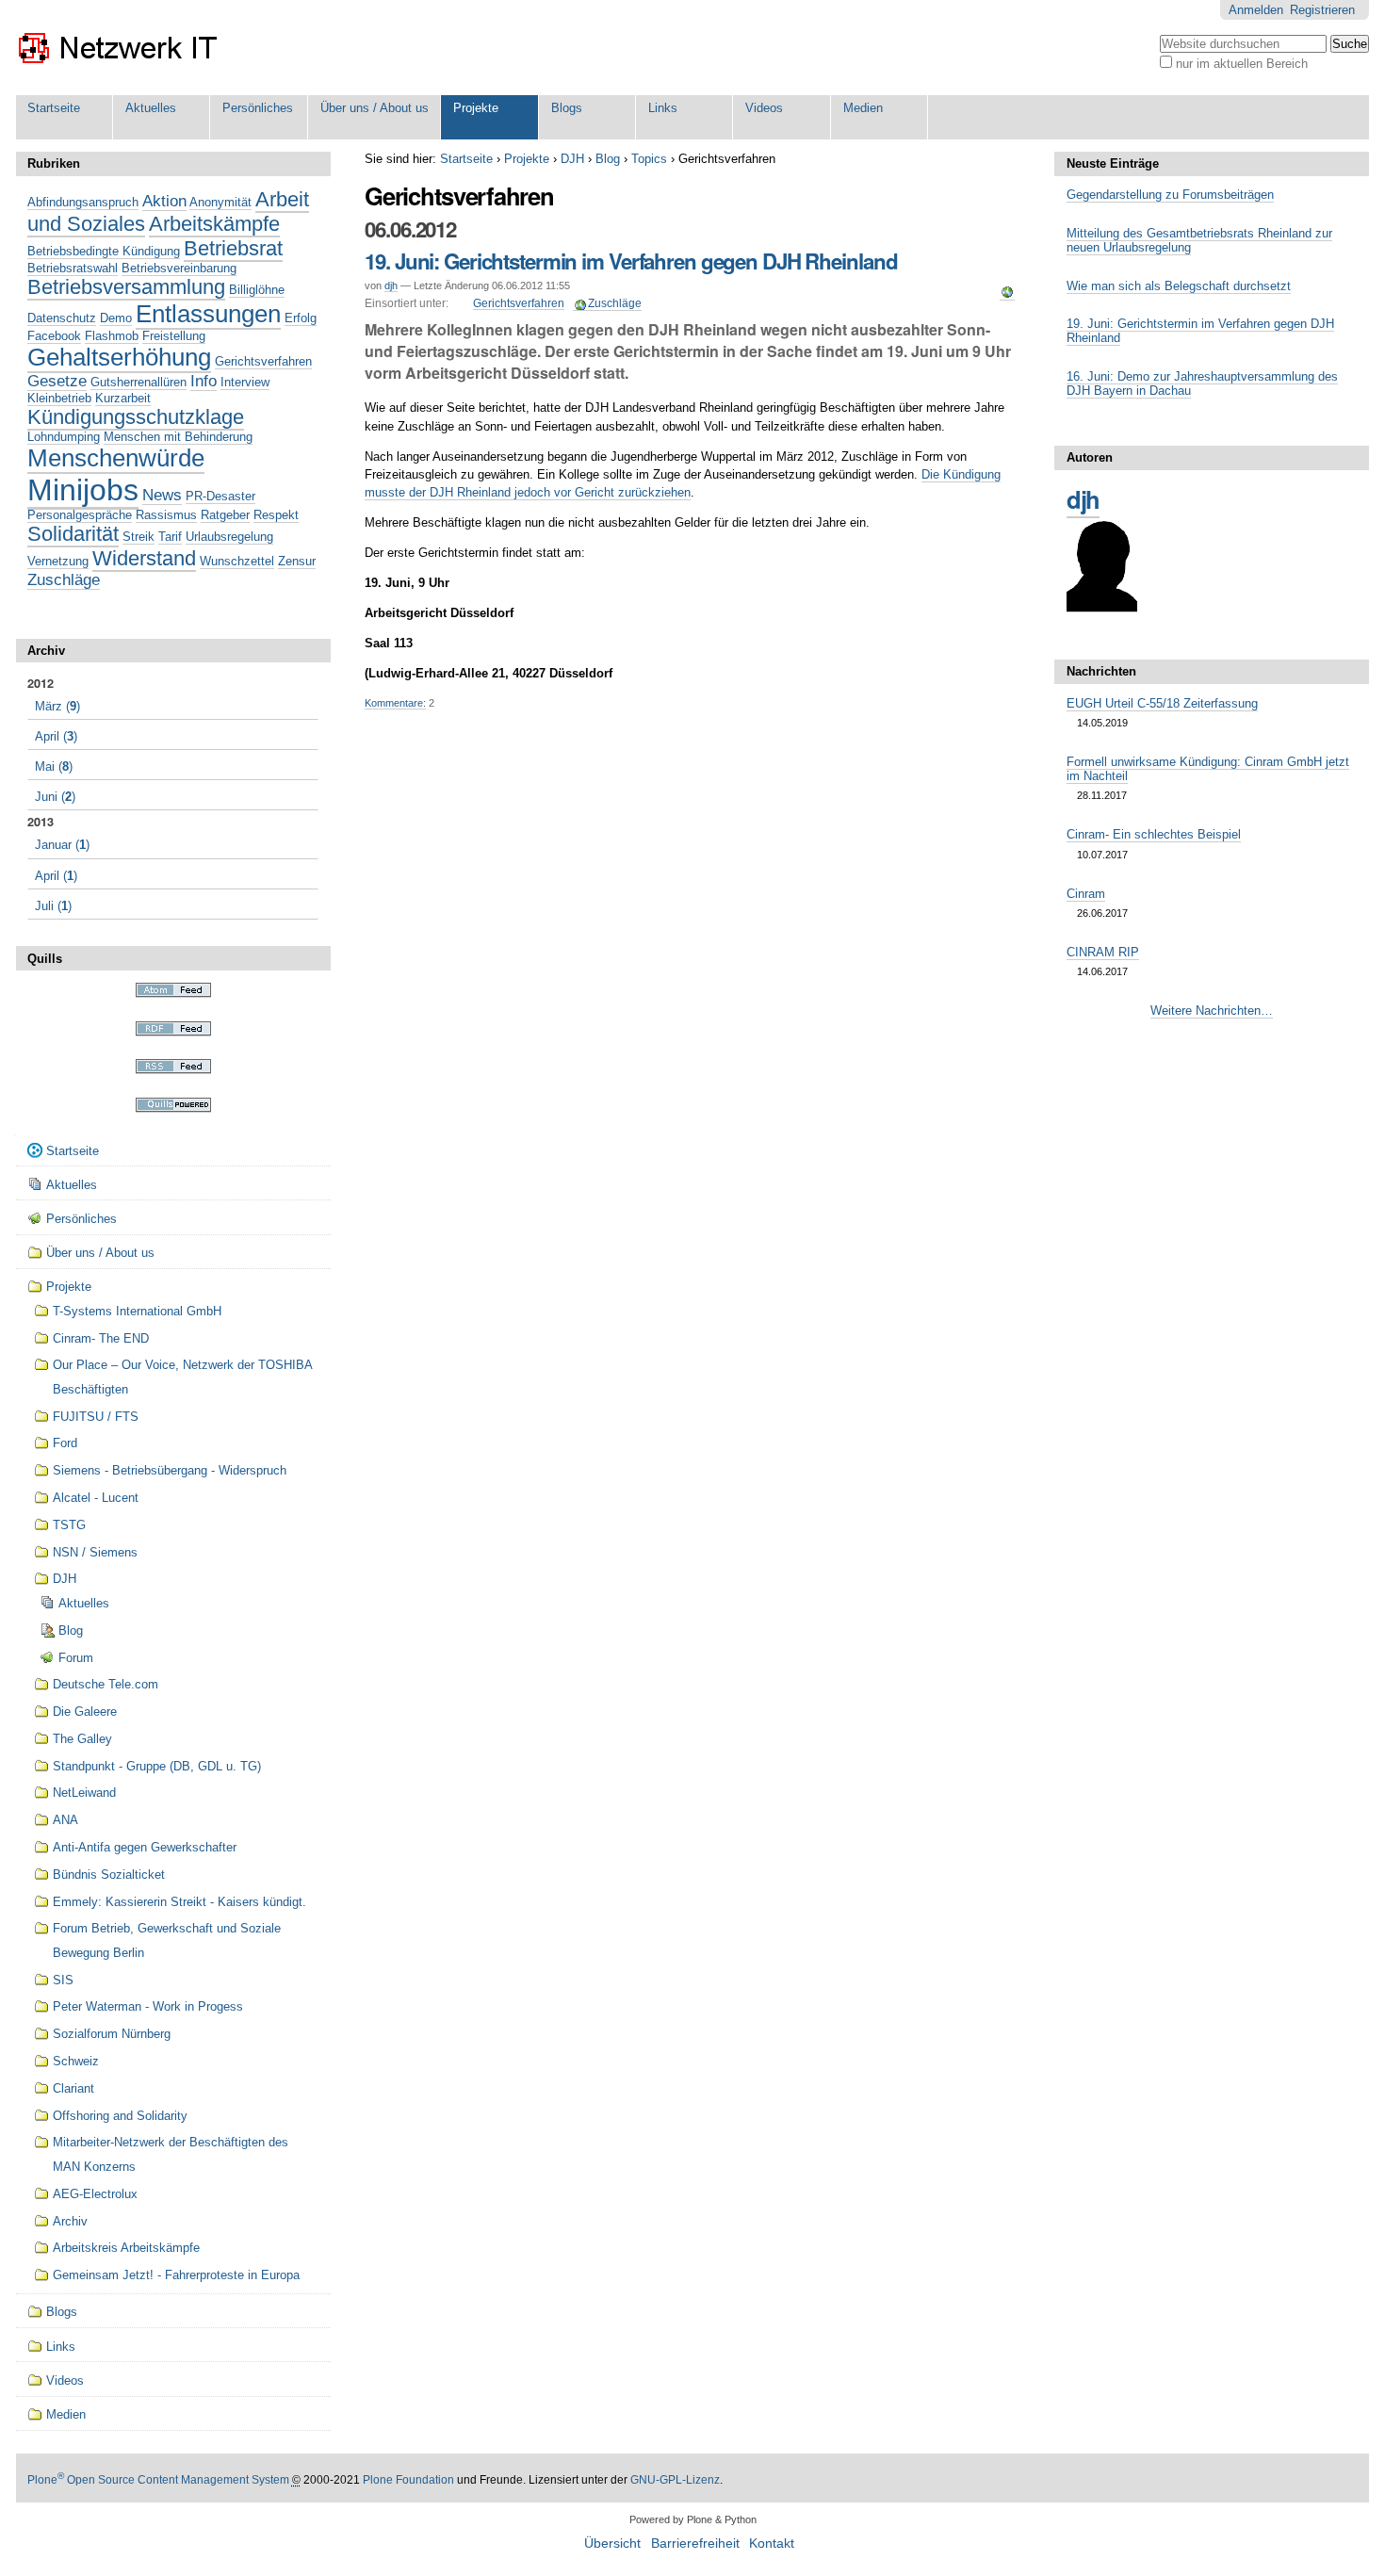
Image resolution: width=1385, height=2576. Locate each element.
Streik (138, 537)
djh (391, 285)
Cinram (1086, 894)
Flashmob (112, 336)
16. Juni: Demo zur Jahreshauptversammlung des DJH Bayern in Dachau (1202, 383)
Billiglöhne (257, 290)
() (57, 706)
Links (663, 108)
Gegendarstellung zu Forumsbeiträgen (1170, 195)
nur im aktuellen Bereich (1242, 64)
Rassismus (166, 515)
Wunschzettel (237, 561)
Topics (649, 159)
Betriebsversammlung (126, 287)
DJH (572, 159)
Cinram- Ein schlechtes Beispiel (1154, 834)
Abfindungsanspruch (83, 202)
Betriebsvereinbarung (179, 268)
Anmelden (1256, 10)
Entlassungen (208, 314)
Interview (245, 382)
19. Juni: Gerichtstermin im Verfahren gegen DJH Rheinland (631, 261)
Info (204, 381)
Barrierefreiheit (695, 2543)
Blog (608, 159)
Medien (863, 108)
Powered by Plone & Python (693, 2519)
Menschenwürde (116, 458)
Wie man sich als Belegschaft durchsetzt (1179, 286)
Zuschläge (615, 303)
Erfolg (301, 318)
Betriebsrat (233, 248)
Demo (116, 318)
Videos (764, 108)
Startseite (54, 108)
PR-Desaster (220, 496)
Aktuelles (151, 108)
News (162, 495)
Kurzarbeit (123, 398)
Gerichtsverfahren (519, 303)
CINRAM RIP (1103, 952)
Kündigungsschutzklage (136, 417)
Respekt (276, 515)
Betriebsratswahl (73, 268)
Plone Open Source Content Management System (158, 2480)
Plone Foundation (408, 2480)
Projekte (476, 108)
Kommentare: (395, 703)
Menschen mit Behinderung (178, 437)
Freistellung (174, 336)
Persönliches (258, 108)
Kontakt (772, 2543)
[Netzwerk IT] (119, 48)
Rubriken (54, 163)
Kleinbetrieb (59, 398)
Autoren (1090, 457)
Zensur (297, 561)
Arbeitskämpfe (214, 224)
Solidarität (73, 534)
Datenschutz (62, 318)
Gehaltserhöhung (119, 357)
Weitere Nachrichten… (1212, 1011)
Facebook (54, 336)
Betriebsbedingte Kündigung (104, 251)
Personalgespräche (80, 515)
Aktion (164, 201)
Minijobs (83, 490)
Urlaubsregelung (229, 537)
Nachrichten (1101, 671)
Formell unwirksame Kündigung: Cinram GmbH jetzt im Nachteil (1208, 769)
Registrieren (1322, 10)
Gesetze (57, 381)
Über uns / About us (375, 108)
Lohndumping (64, 437)
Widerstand (144, 558)
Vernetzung (58, 561)
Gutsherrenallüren (138, 382)
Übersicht (612, 2543)
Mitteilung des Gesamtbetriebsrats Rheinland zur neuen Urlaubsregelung (1199, 240)
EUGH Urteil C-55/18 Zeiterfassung (1162, 703)
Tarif (170, 537)
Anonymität (220, 202)
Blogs (567, 108)
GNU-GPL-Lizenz (675, 2480)
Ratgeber (225, 515)
